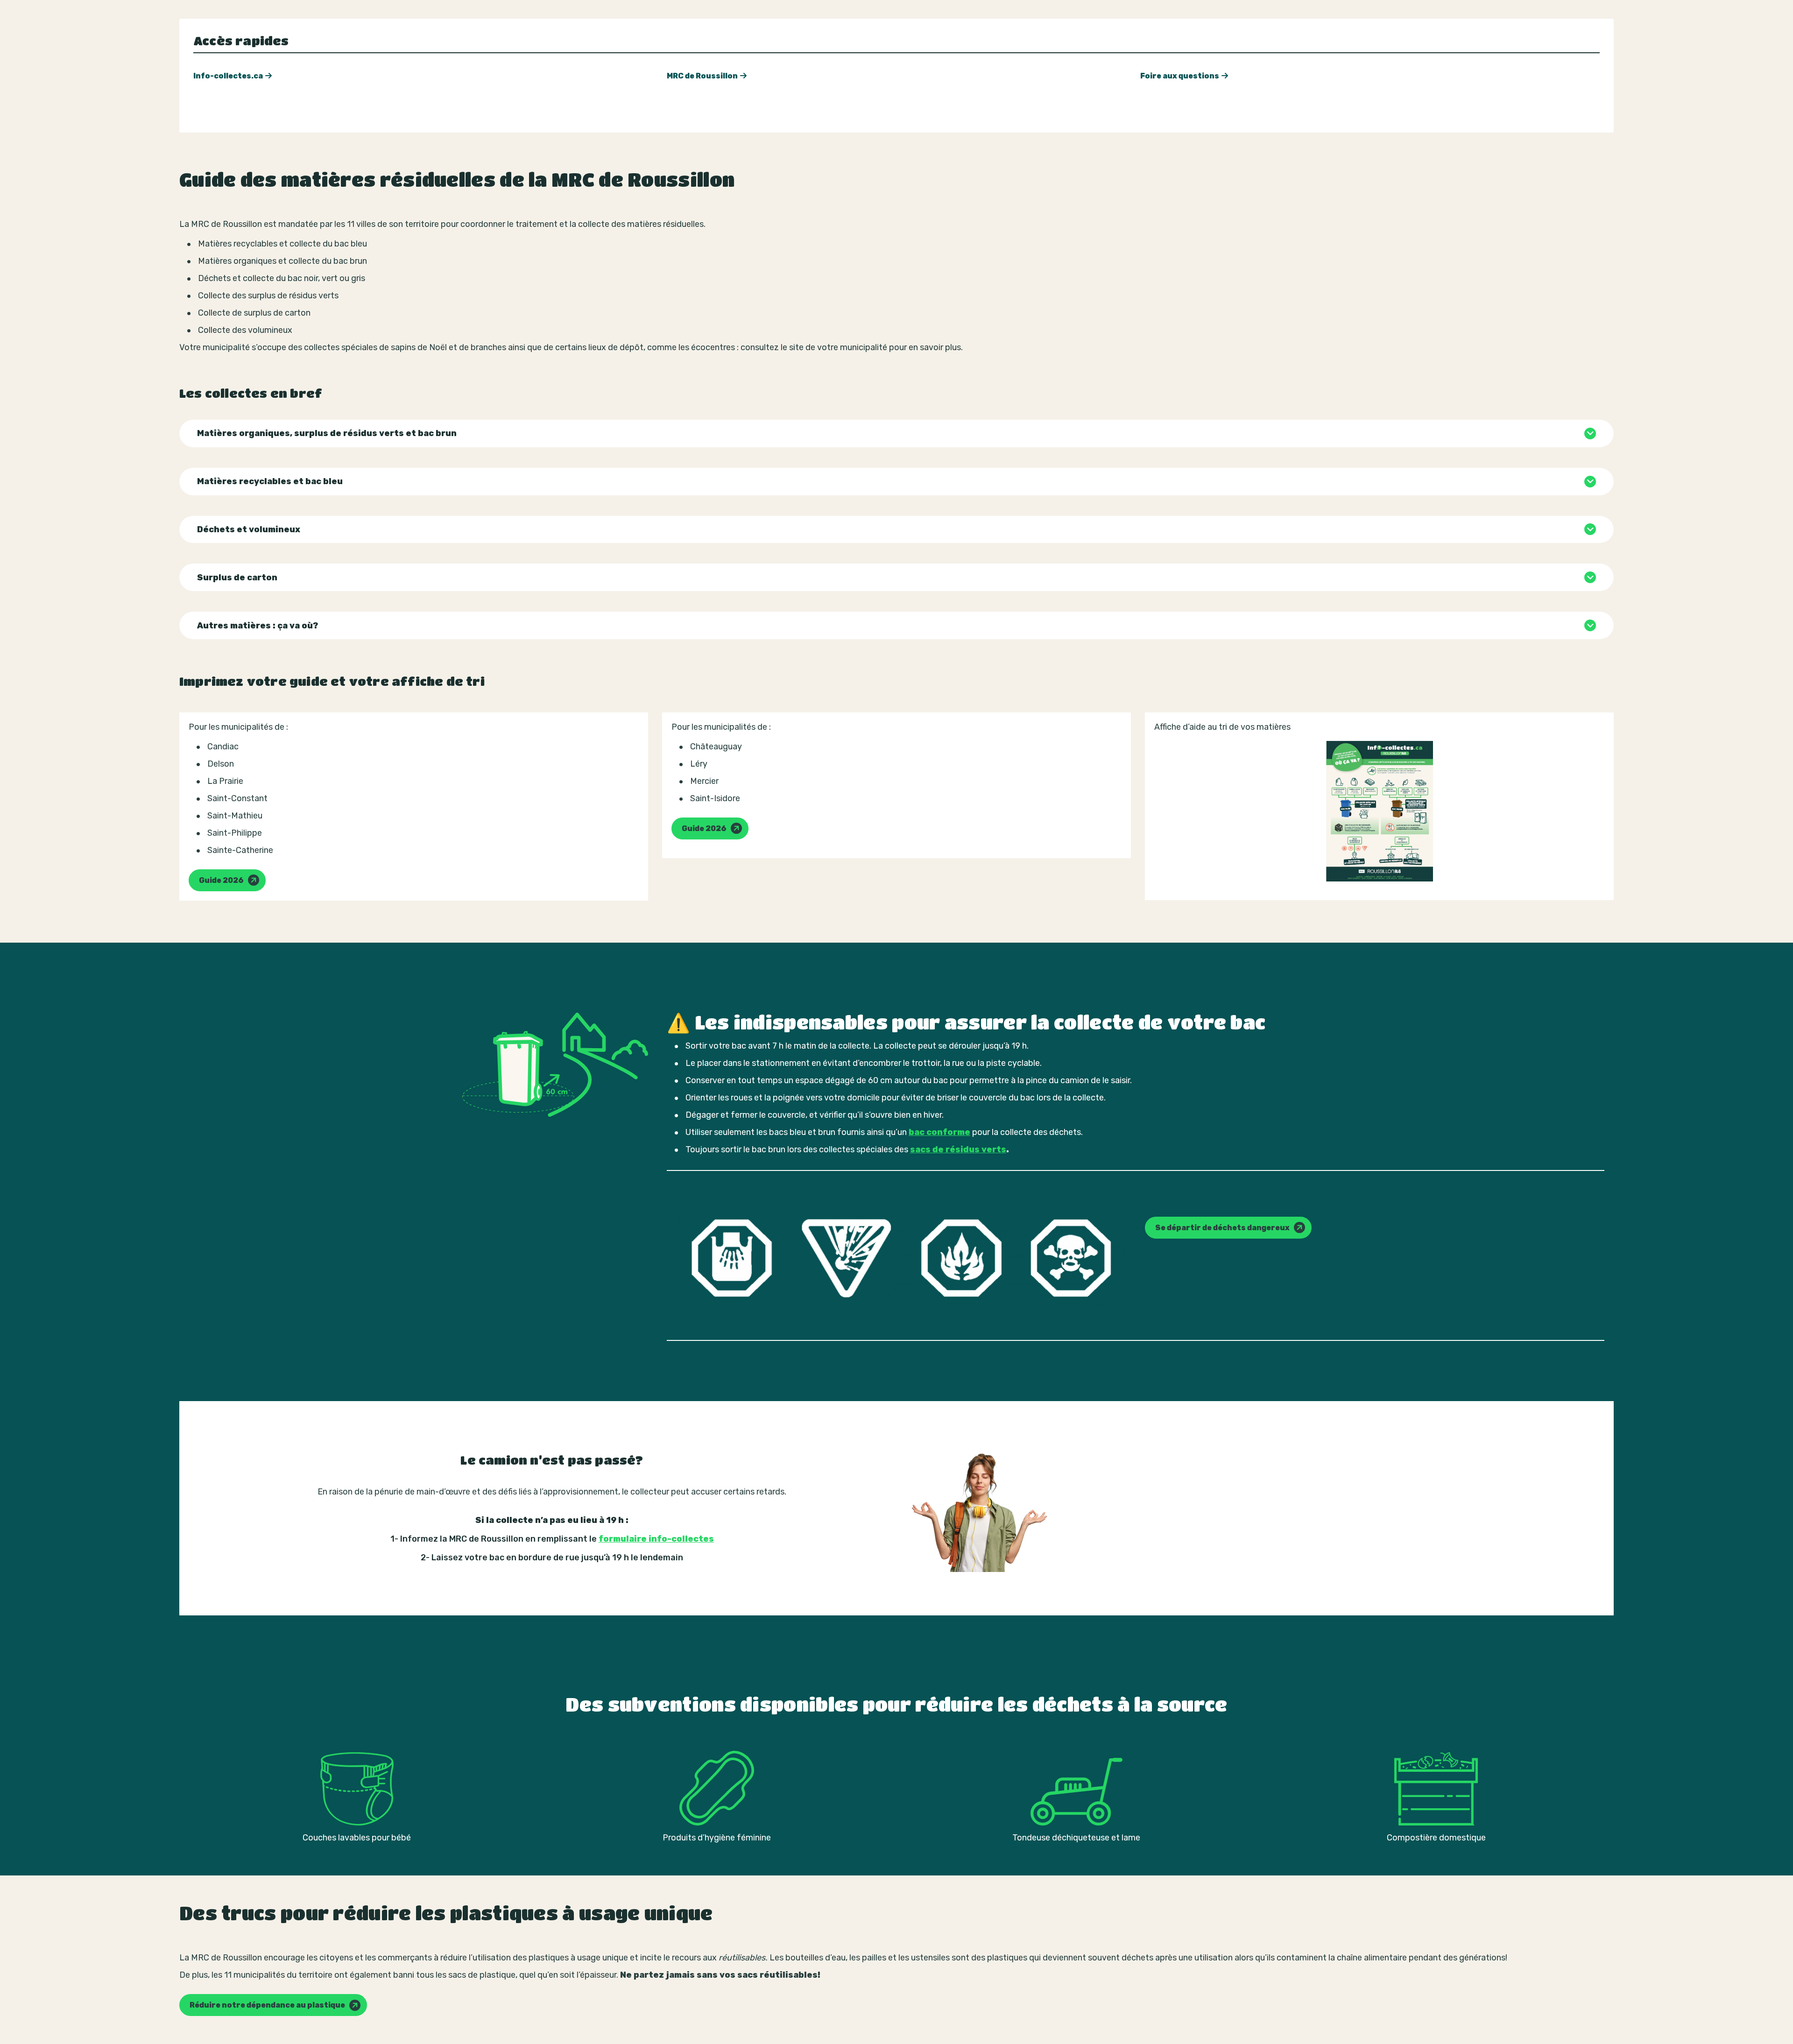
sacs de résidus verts (958, 1149)
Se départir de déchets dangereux (1222, 1228)
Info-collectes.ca (228, 76)
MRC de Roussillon (702, 76)
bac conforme (939, 1132)
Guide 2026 (221, 880)
